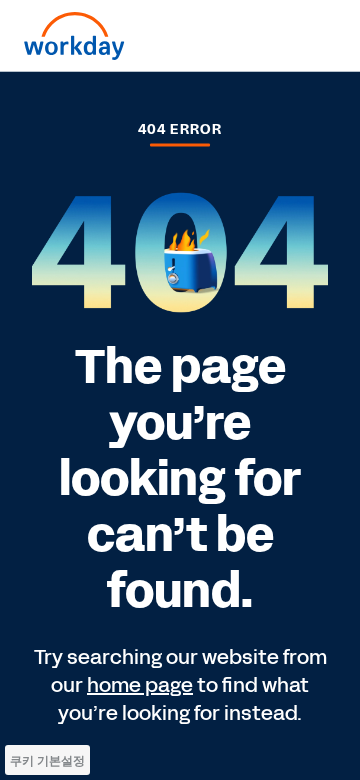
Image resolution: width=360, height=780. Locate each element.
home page (140, 685)
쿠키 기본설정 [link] (47, 760)
